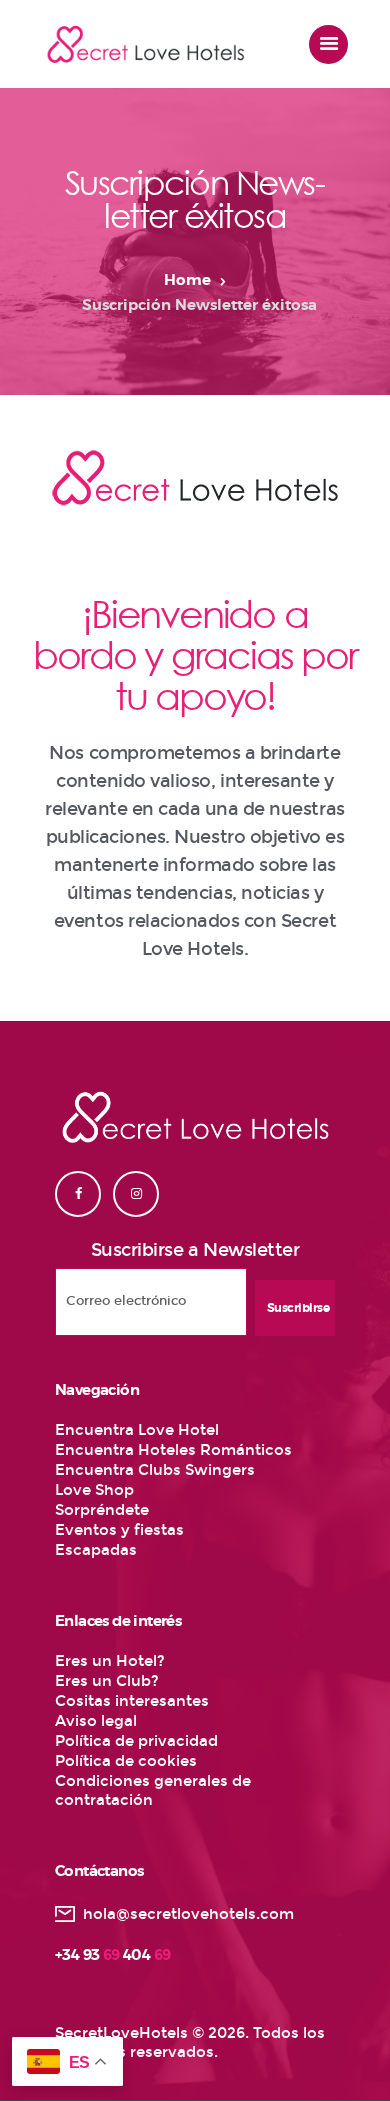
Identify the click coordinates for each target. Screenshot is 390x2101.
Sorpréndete (102, 1510)
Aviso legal (96, 1721)
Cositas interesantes (132, 1701)
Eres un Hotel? (110, 1661)
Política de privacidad (136, 1741)
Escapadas (96, 1550)
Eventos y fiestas (119, 1530)
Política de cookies (126, 1761)
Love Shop (94, 1490)
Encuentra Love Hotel (137, 1430)
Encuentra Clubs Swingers (155, 1470)
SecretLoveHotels (121, 2033)
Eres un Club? (107, 1681)
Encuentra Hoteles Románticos (173, 1450)
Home (187, 280)
